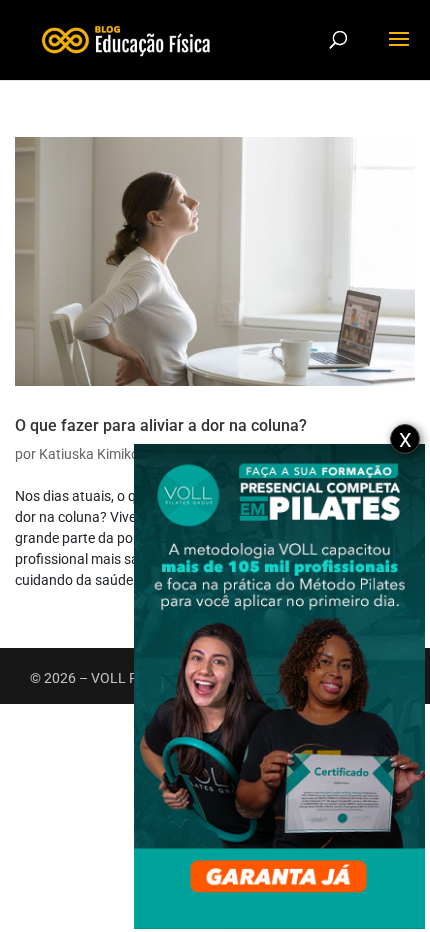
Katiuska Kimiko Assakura (120, 454)
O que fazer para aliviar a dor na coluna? (161, 425)
